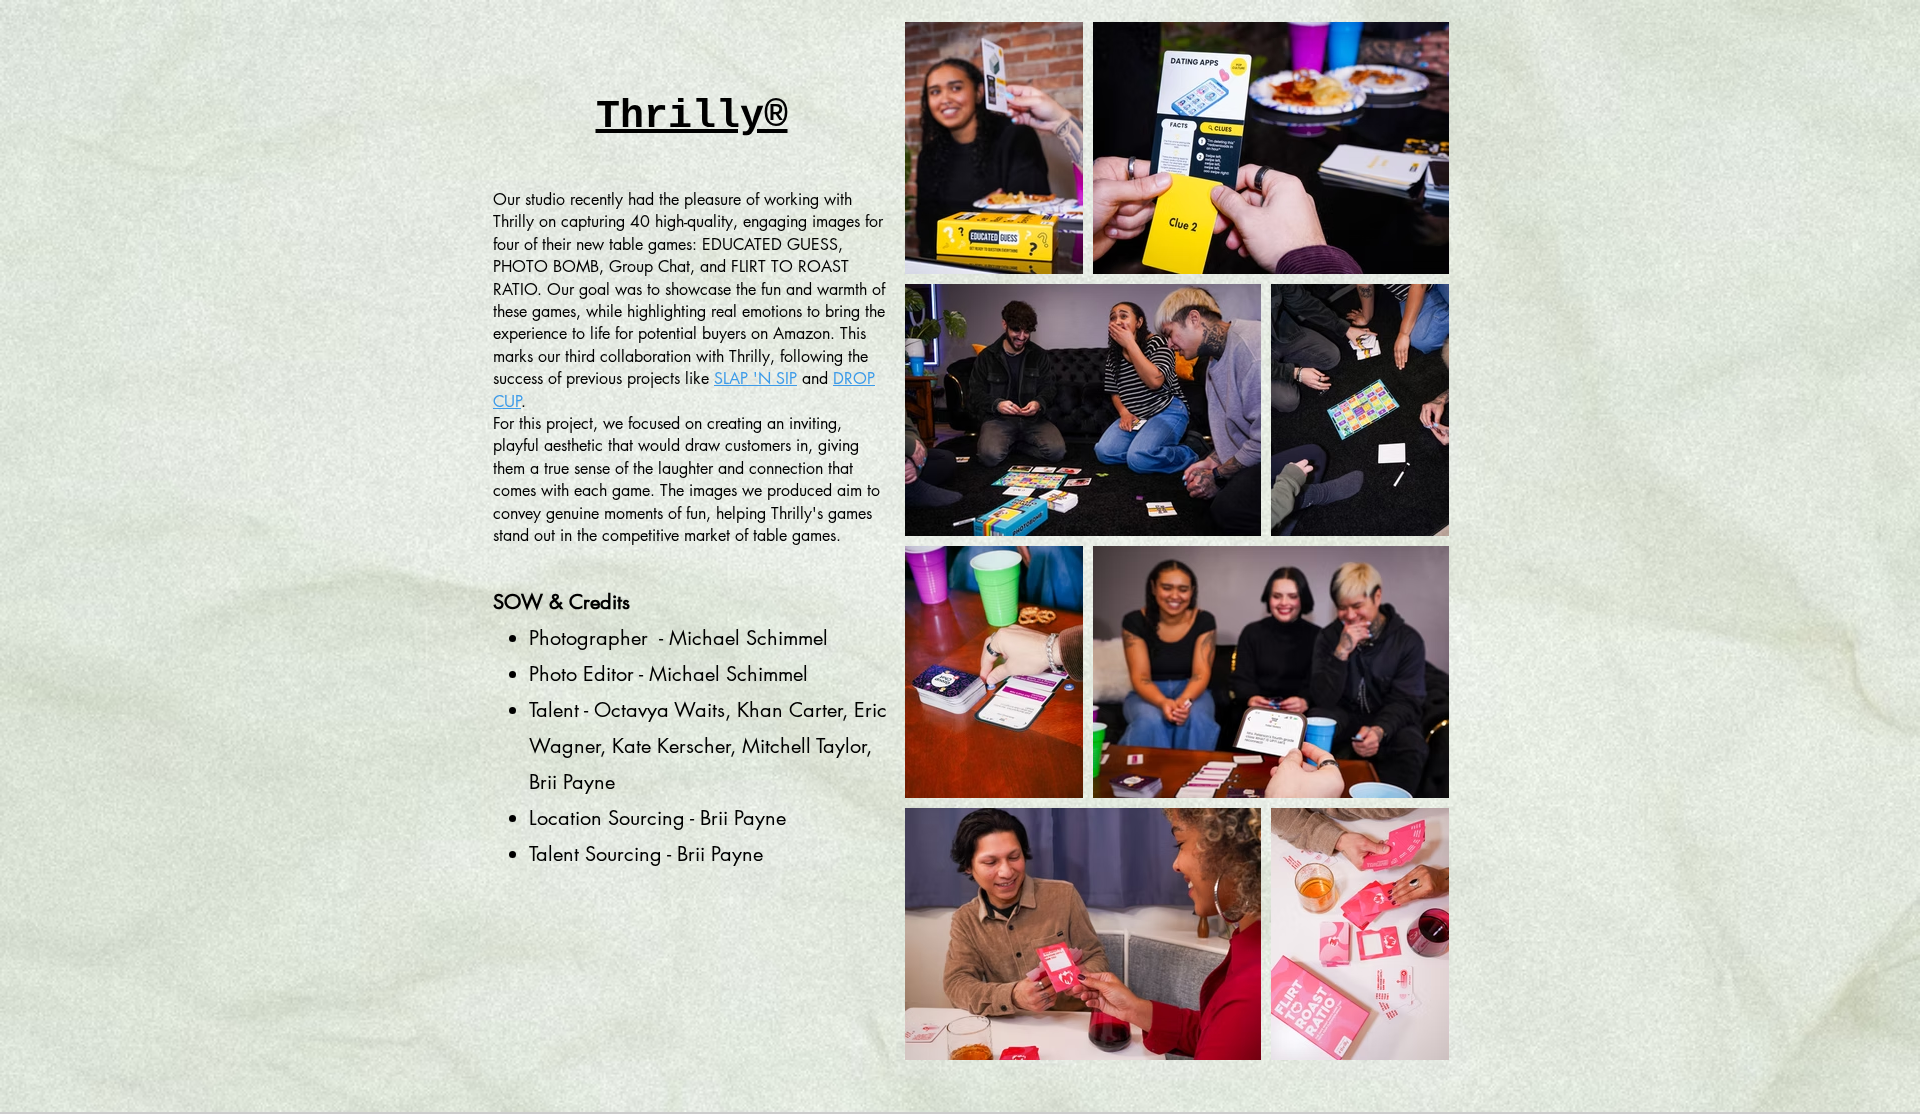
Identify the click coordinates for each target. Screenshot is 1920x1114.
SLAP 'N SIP (755, 378)
